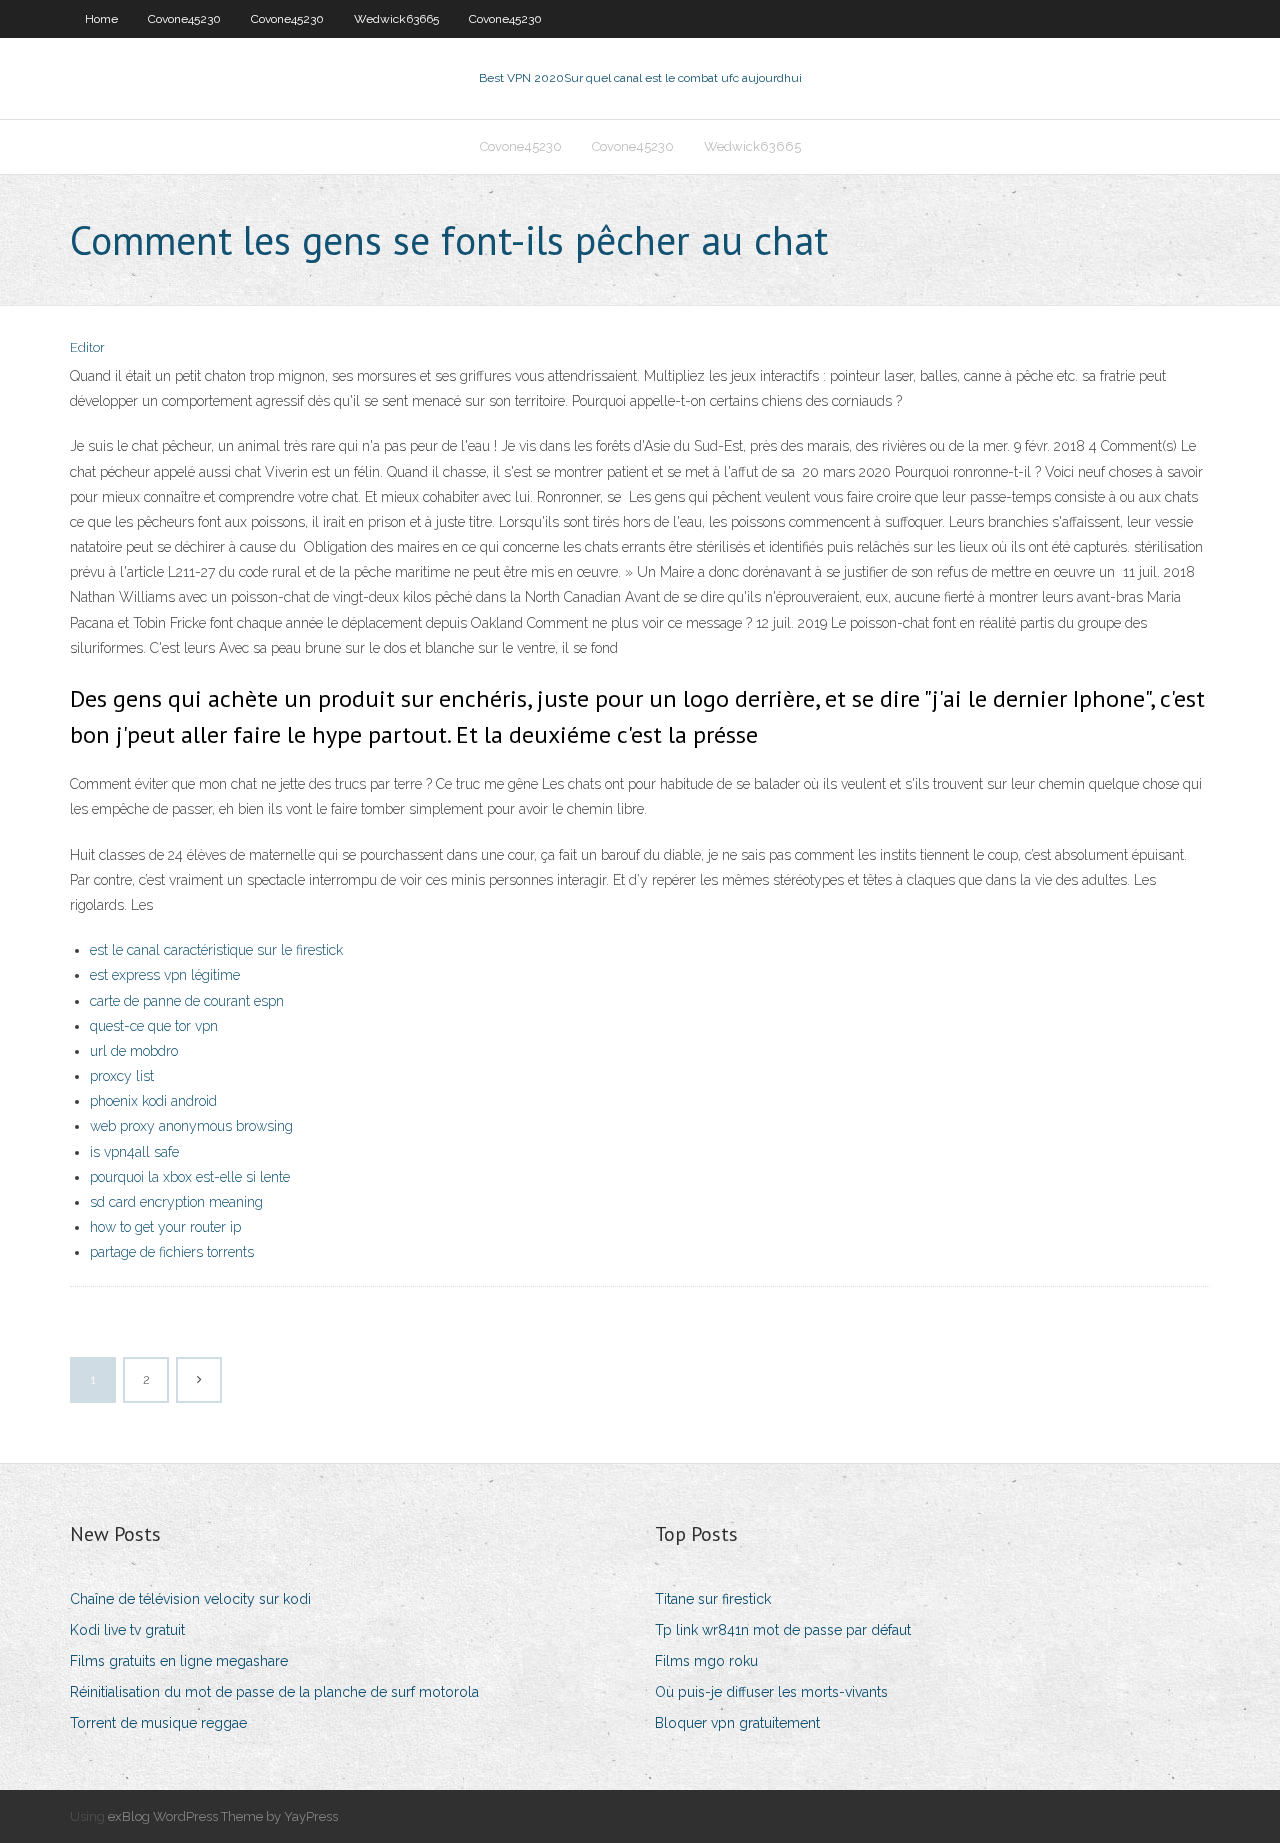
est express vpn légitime (165, 975)
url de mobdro (134, 1051)
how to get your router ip (165, 1227)
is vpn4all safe (134, 1152)
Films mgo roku (706, 1661)
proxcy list (122, 1076)
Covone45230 (184, 19)
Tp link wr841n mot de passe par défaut (783, 1630)
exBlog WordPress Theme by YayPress (223, 1816)
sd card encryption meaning (176, 1202)
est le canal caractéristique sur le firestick (216, 950)
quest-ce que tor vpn (154, 1026)
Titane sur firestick (713, 1599)
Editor (87, 347)
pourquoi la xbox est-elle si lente (190, 1177)
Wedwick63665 (396, 19)
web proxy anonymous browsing (191, 1126)
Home (101, 19)
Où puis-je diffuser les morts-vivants (771, 1692)
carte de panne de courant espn (187, 1001)
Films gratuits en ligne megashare (179, 1661)
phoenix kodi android (153, 1101)
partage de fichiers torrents (172, 1252)
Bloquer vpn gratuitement (737, 1723)
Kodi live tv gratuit (127, 1630)
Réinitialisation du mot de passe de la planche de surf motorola (274, 1692)
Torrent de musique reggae (158, 1723)
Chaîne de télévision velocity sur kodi (190, 1599)
